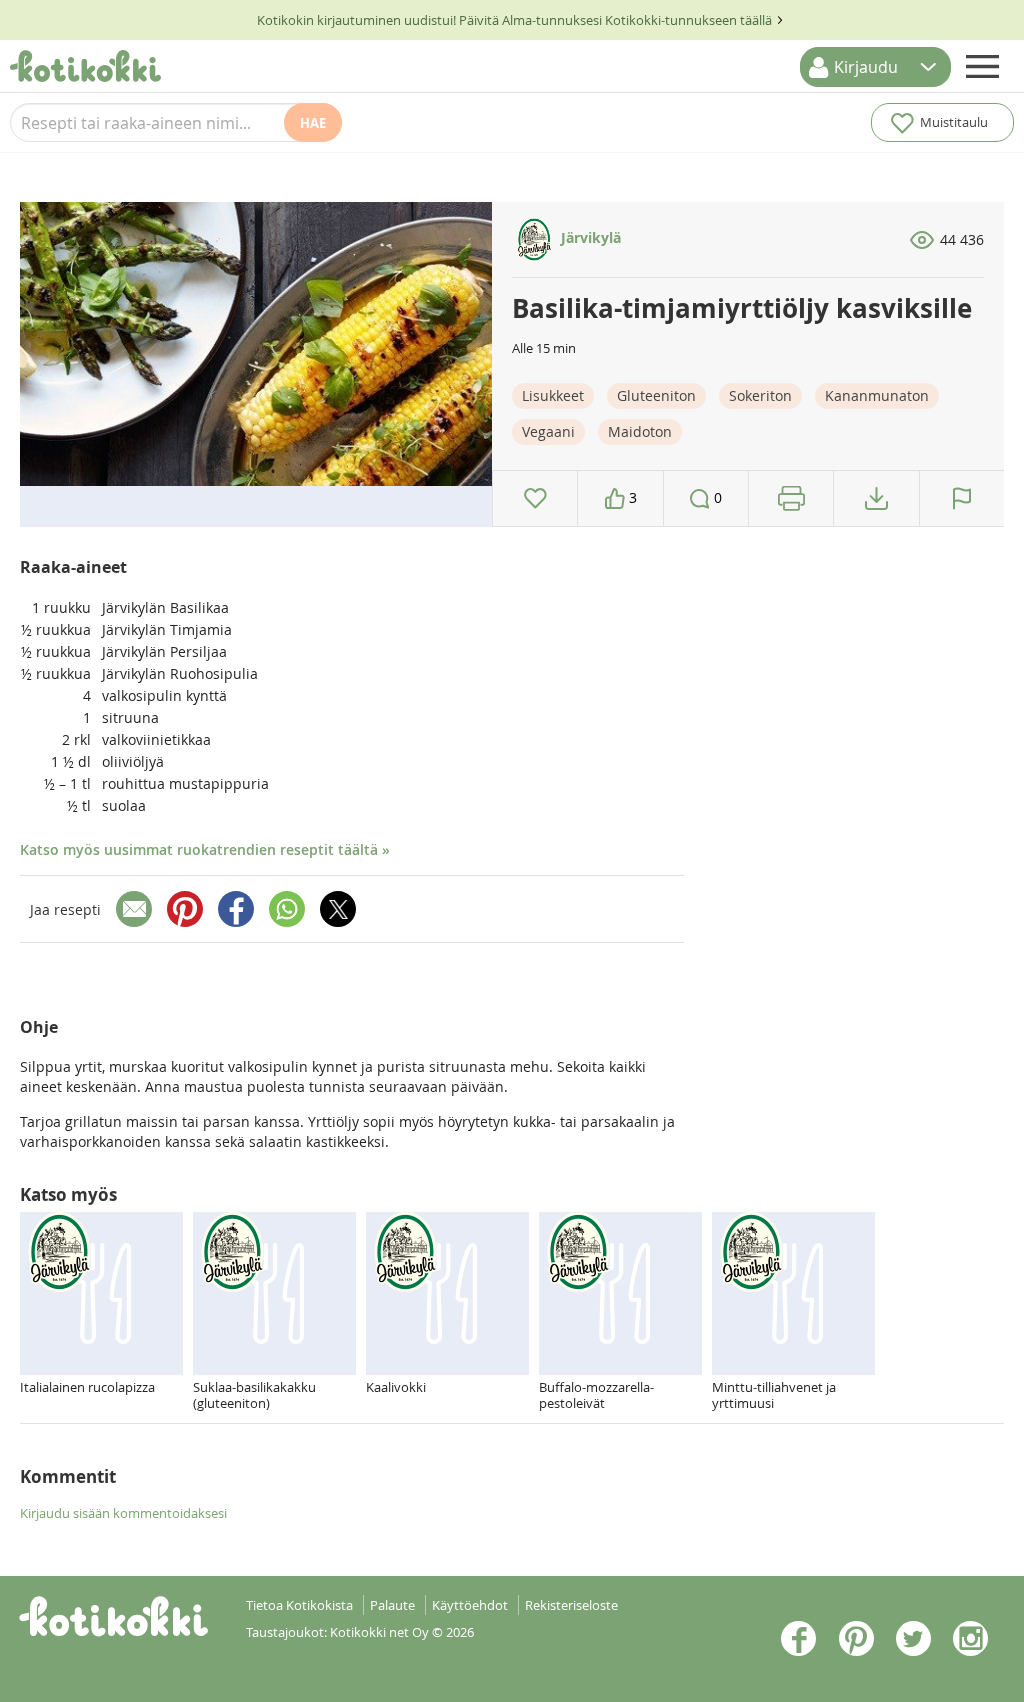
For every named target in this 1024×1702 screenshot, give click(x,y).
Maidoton (640, 431)
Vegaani (548, 431)
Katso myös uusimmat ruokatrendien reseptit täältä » (205, 849)
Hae (313, 123)
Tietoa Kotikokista (299, 1605)
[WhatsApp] (287, 909)
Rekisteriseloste (571, 1605)
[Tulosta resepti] (791, 498)
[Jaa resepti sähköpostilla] (134, 909)
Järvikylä (589, 237)
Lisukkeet (553, 395)
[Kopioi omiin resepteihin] (876, 498)
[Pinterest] (185, 909)
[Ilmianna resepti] (962, 498)
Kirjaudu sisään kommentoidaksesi (123, 1513)
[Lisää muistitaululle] (535, 498)
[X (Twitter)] (338, 909)
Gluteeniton (656, 395)
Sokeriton (760, 395)
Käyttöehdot (470, 1605)
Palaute (392, 1605)
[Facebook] (236, 909)
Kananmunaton (877, 395)
